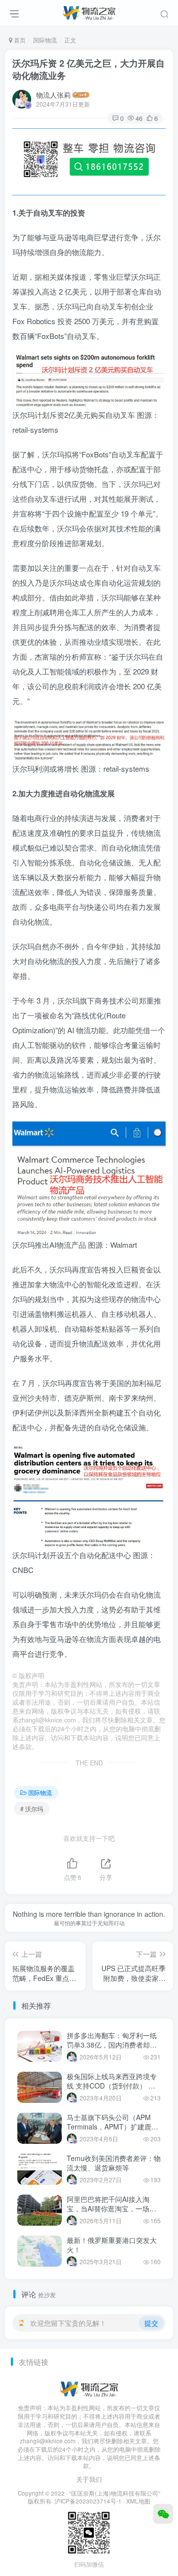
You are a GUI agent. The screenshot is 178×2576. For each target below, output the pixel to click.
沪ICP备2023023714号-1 (88, 2501)
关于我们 (89, 2479)
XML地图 (138, 2501)
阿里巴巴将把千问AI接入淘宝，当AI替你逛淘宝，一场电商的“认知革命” (111, 2209)
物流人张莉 (53, 95)
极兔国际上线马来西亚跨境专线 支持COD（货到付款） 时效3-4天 (112, 2086)
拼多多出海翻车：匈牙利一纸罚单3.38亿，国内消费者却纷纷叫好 (112, 2045)
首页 (19, 40)
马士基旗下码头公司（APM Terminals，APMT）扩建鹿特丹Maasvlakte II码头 (112, 2127)
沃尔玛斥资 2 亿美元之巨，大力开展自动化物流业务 (89, 69)
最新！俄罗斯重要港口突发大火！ (112, 2245)
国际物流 (45, 40)
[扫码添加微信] (163, 2514)
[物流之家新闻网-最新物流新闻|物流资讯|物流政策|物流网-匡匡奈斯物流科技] (89, 11)
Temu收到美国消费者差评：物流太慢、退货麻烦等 (114, 2163)
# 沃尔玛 (32, 1809)
